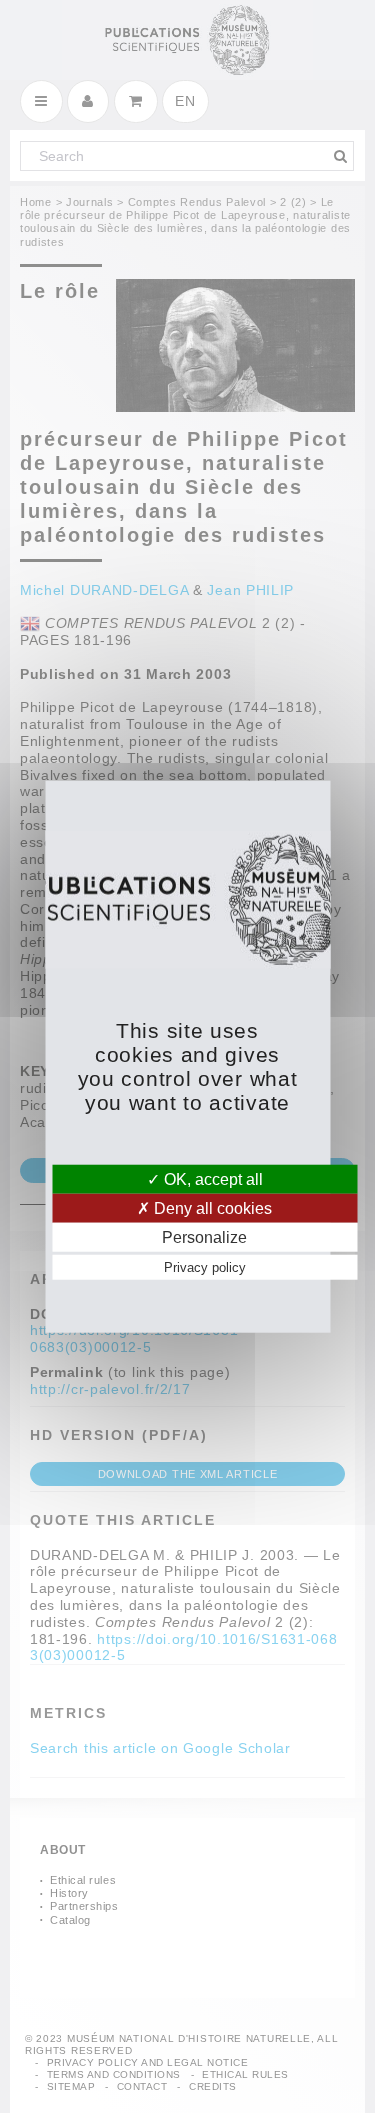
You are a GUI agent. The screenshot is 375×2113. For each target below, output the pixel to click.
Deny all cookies (211, 1207)
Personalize (204, 1237)
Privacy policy (205, 1267)
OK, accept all (211, 1178)
